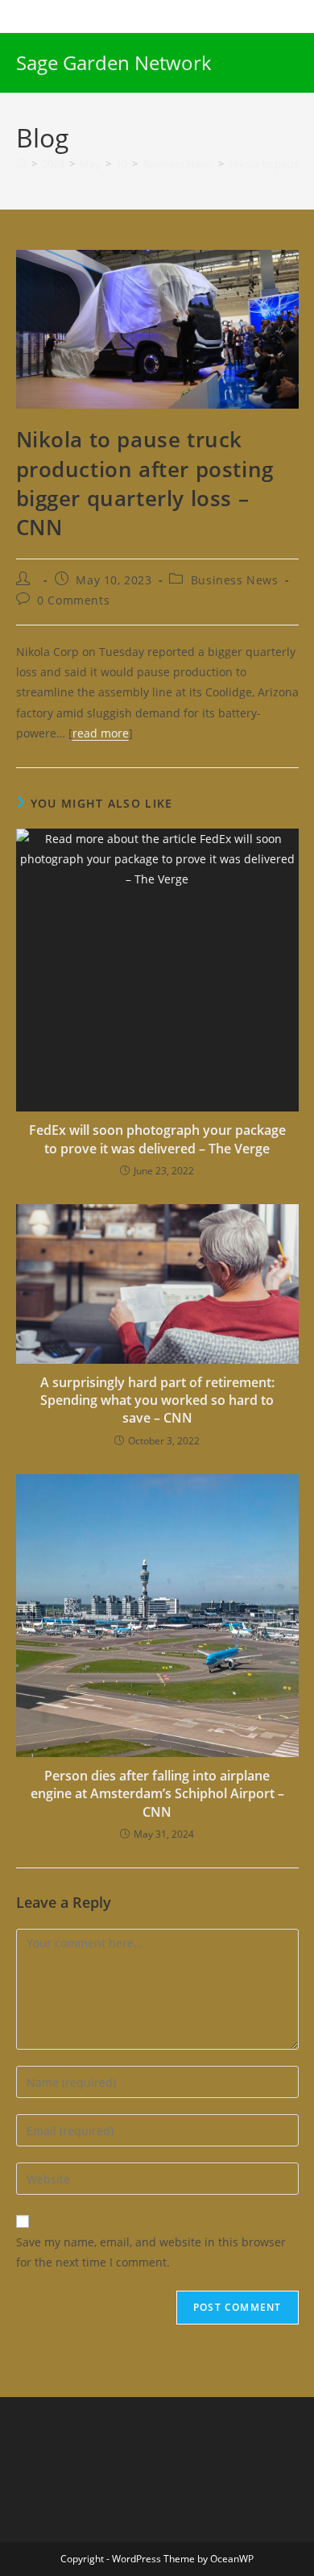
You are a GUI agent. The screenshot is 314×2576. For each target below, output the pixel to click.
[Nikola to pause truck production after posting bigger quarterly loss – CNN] (157, 328)
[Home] (21, 164)
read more (101, 733)
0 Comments (73, 600)
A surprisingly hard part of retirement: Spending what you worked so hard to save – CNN (157, 1400)
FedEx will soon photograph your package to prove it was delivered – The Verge (157, 1139)
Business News (235, 580)
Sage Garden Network (114, 62)
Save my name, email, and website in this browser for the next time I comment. (151, 2252)
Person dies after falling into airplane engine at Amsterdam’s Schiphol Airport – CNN (157, 1794)
